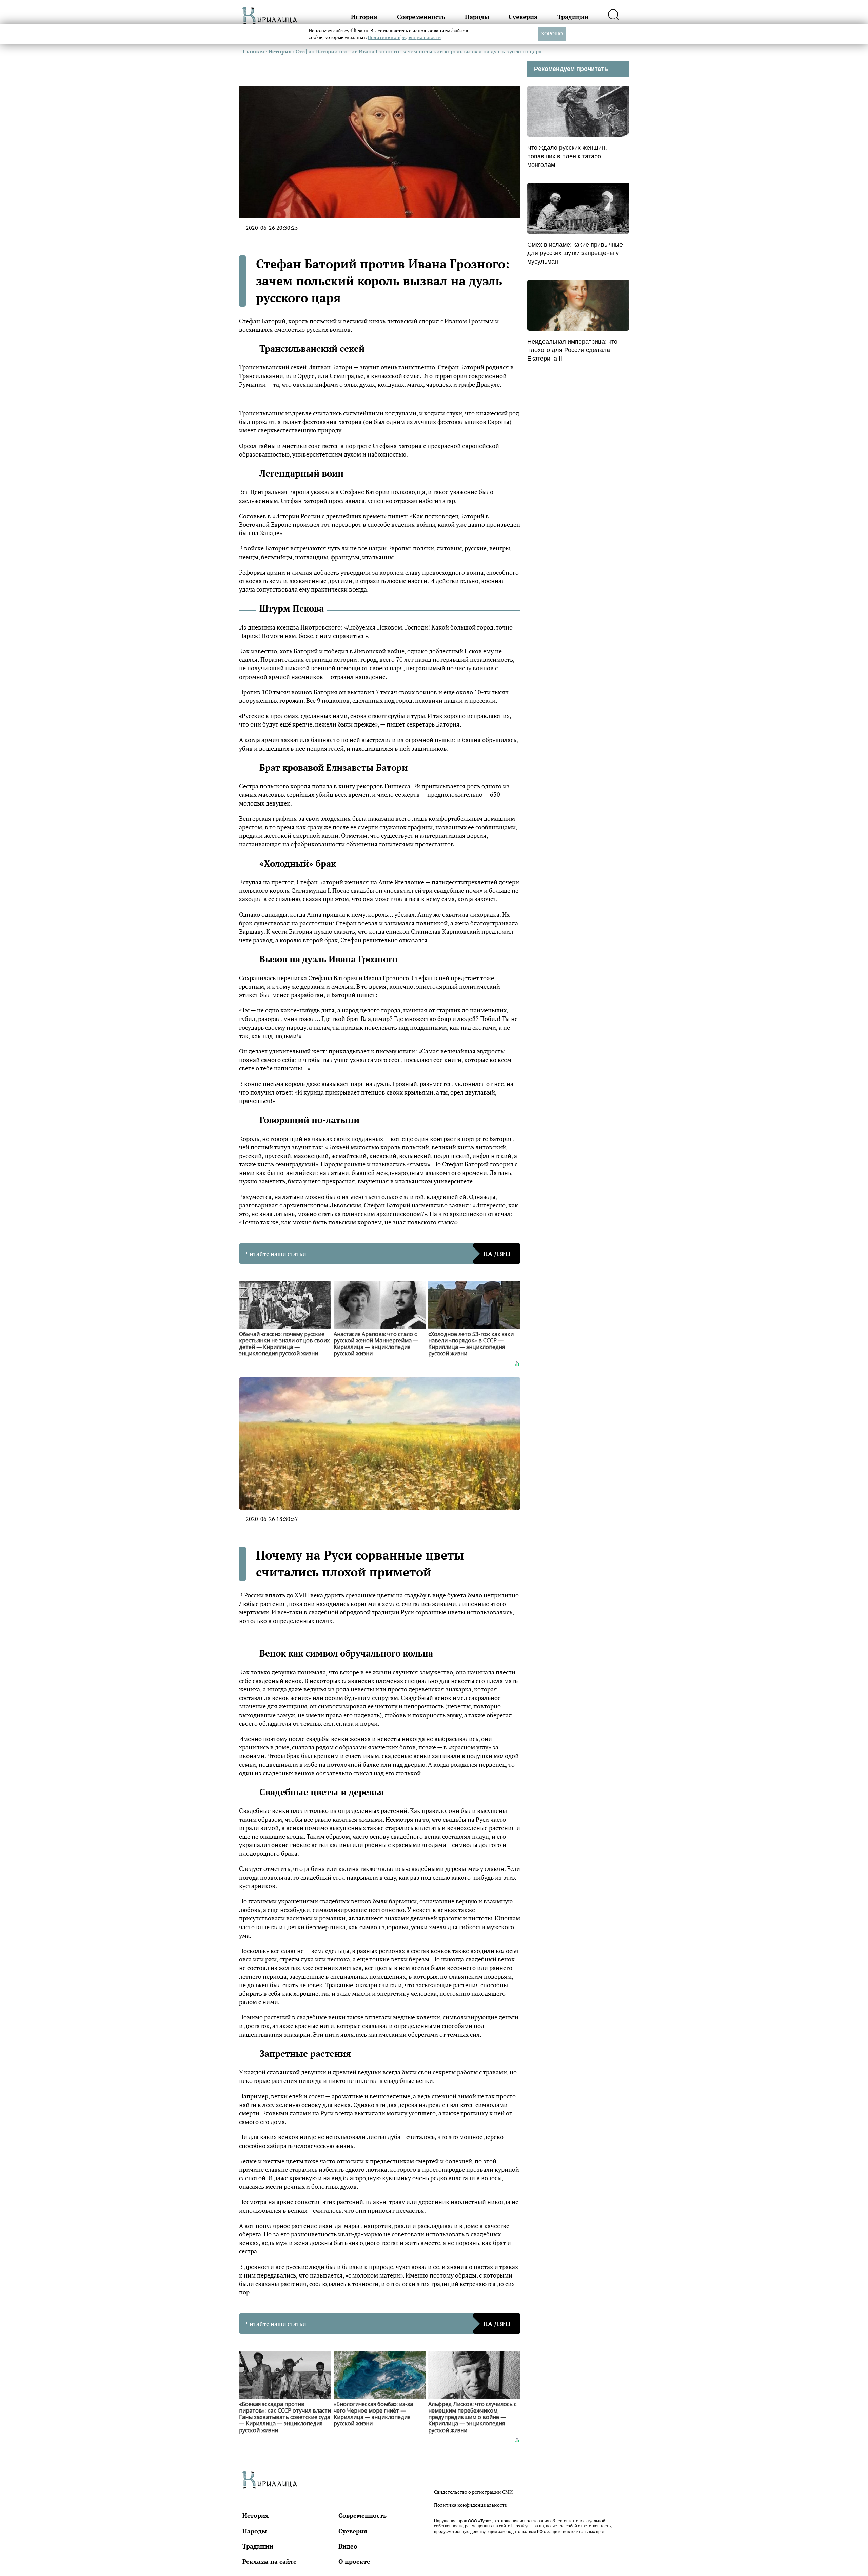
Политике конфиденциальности (404, 37)
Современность (421, 17)
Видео (348, 2546)
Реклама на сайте (270, 2561)
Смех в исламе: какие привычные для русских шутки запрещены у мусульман (575, 253)
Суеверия (523, 17)
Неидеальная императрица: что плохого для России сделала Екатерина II (572, 350)
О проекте (354, 2561)
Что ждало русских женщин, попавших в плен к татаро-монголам (567, 156)
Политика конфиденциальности (471, 2505)
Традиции (573, 17)
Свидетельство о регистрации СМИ (473, 2492)
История (364, 17)
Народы (477, 17)
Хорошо (552, 34)
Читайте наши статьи (378, 1254)
